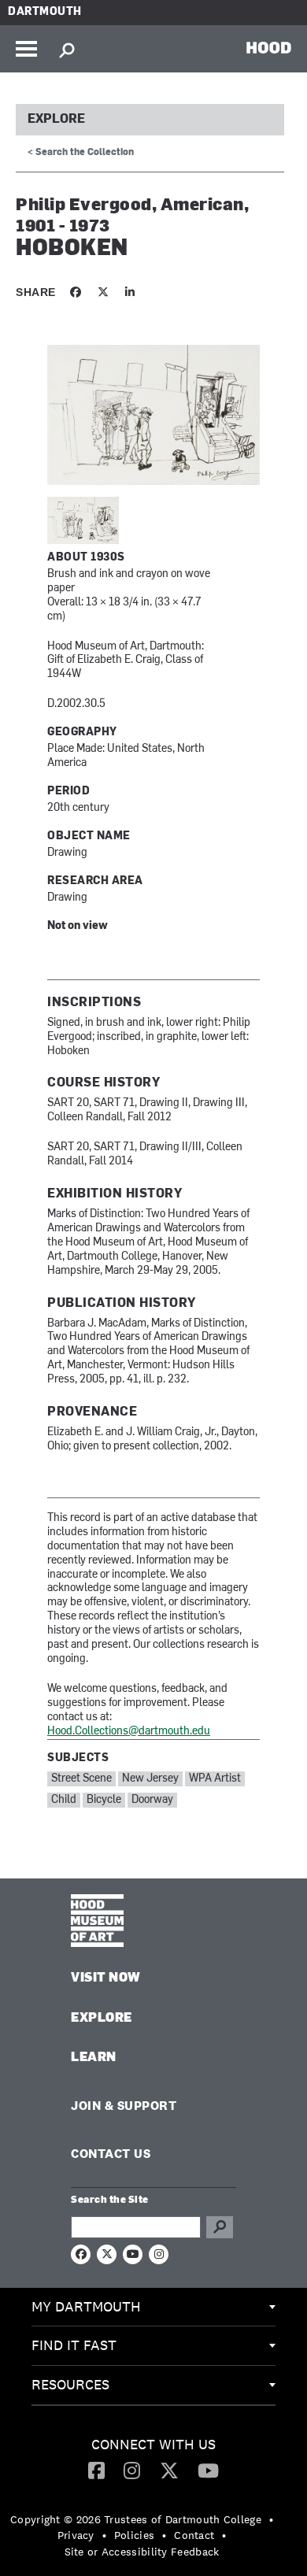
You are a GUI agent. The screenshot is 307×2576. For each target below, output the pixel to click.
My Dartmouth (86, 2306)
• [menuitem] (271, 2519)
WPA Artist (215, 1779)
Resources (70, 2384)
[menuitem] (153, 2308)
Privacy (76, 2535)
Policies (134, 2535)
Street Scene (81, 1779)
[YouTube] (208, 2470)
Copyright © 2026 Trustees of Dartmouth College (136, 2519)
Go (220, 2227)
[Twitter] (169, 2470)
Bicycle (104, 1800)
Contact (194, 2535)
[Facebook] (96, 2470)
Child (64, 1800)
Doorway (152, 1800)
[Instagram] (132, 2470)
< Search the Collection (81, 153)
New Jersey (150, 1779)
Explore (56, 120)
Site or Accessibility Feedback (142, 2552)
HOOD (269, 47)
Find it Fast (74, 2345)
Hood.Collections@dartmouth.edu (129, 1732)
